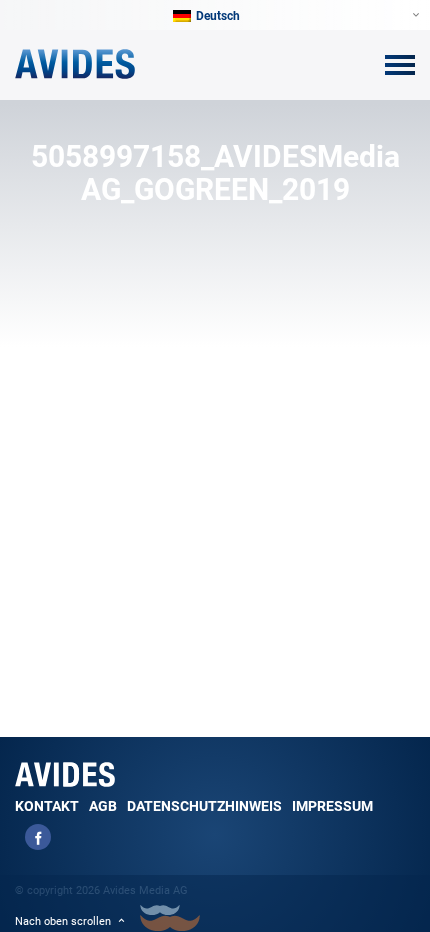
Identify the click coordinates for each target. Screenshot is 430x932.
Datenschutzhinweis (204, 806)
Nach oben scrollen (63, 921)
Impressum (332, 806)
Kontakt (47, 806)
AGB (103, 806)
